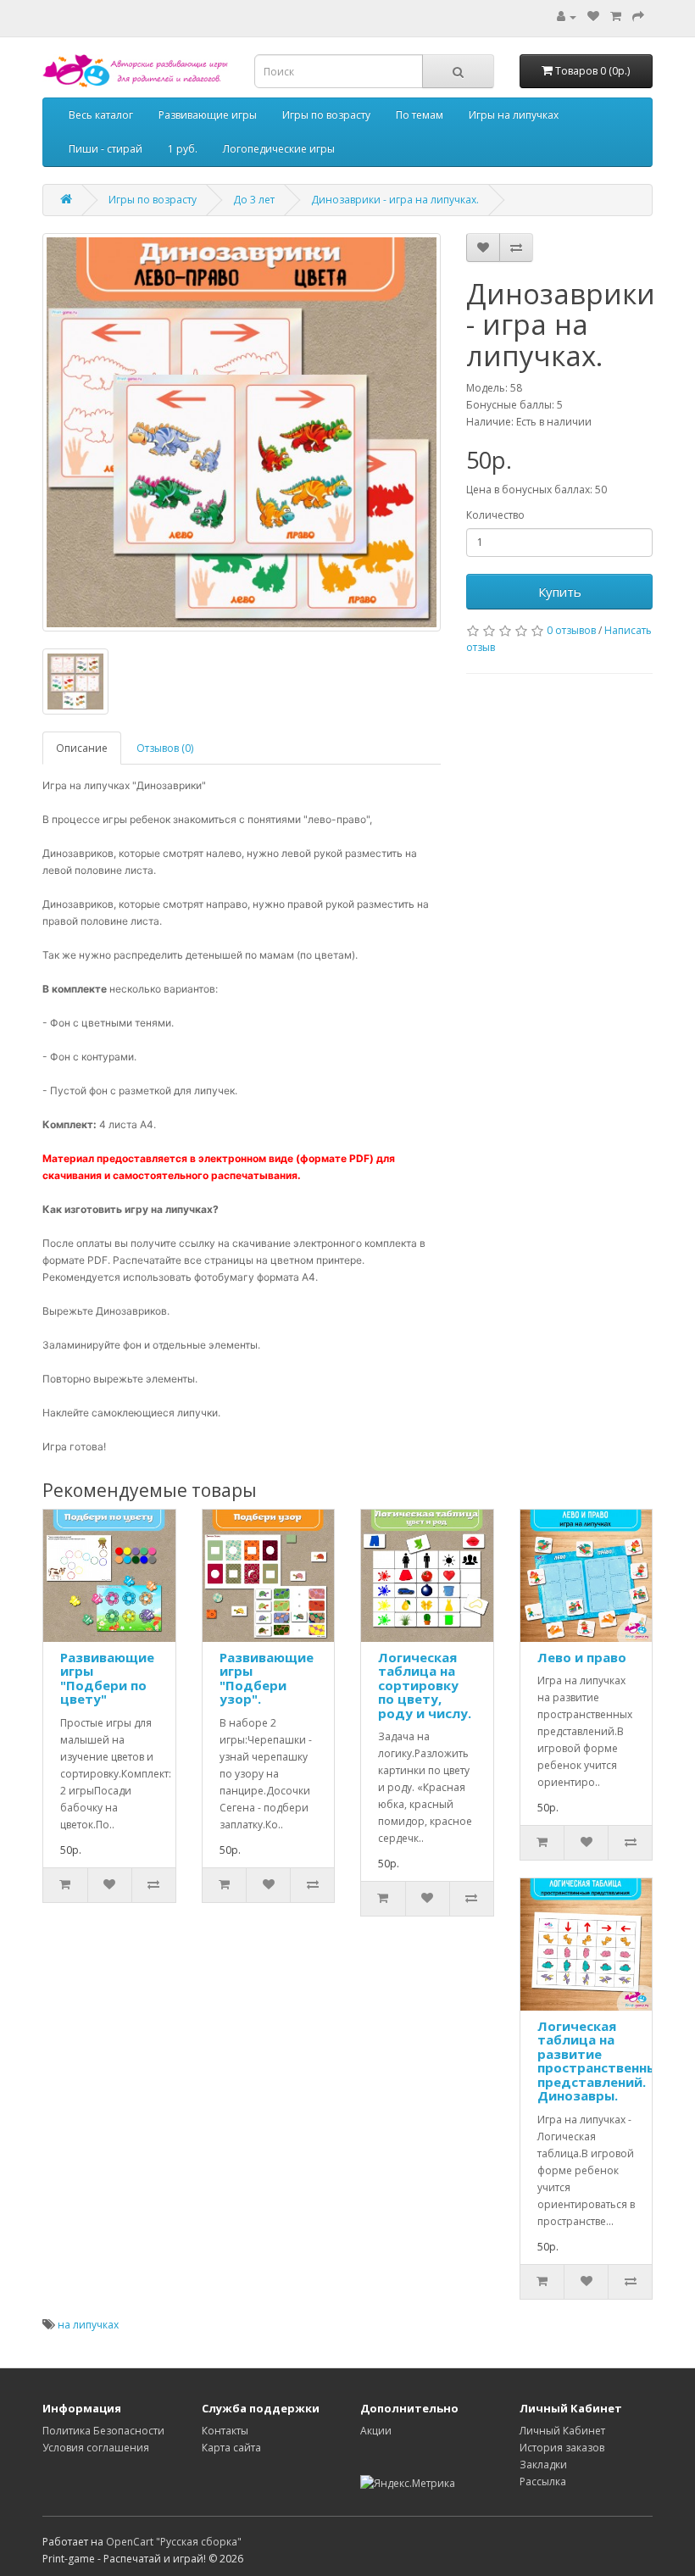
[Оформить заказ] (638, 17)
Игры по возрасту (326, 115)
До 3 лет (254, 200)
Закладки (543, 2465)
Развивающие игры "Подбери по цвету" (107, 1678)
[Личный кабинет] (567, 17)
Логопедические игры (279, 149)
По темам (420, 115)
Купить (560, 592)
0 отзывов (571, 630)
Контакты (225, 2431)
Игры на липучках (514, 115)
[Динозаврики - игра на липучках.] (242, 432)
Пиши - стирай (106, 149)
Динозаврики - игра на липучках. (395, 200)
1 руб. (183, 149)
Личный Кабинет (562, 2431)
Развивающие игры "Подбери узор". (267, 1678)
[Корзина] (616, 17)
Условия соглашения (96, 2448)
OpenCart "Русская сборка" (174, 2542)
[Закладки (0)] (593, 17)
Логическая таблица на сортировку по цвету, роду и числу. (425, 1685)
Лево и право (582, 1657)
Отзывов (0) (165, 748)
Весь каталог (101, 115)
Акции (376, 2431)
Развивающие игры (208, 115)
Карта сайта (231, 2448)
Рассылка (543, 2481)
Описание (82, 748)
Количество (495, 515)
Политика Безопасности (103, 2431)
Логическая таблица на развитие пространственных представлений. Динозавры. (601, 2061)
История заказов (562, 2448)
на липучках (88, 2325)
